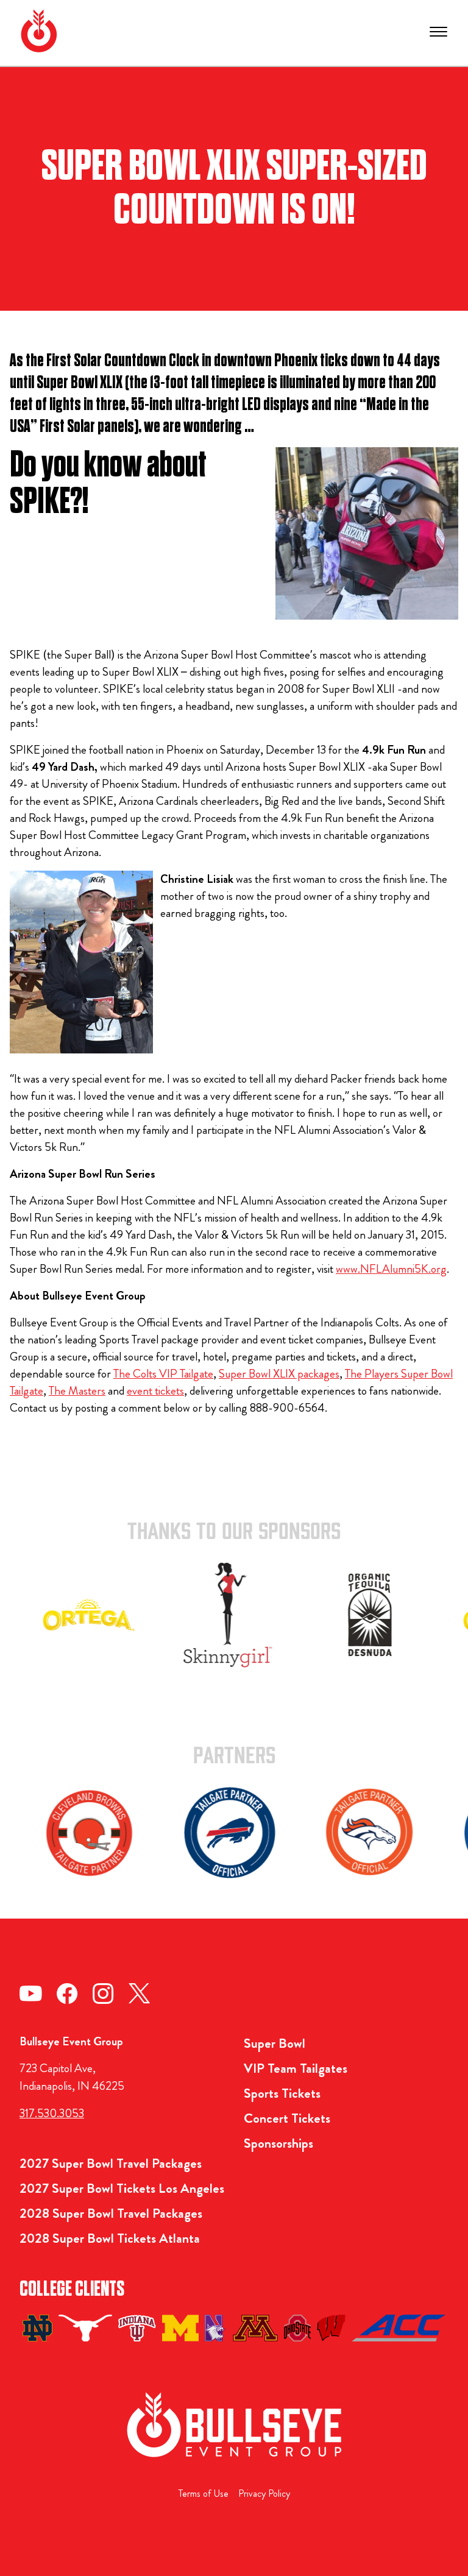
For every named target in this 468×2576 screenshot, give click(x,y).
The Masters (77, 1391)
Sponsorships (278, 2143)
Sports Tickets (282, 2093)
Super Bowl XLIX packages (279, 1374)
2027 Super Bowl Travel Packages (111, 2163)
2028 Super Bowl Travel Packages (111, 2213)
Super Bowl (275, 2043)
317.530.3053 (52, 2113)
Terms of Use (204, 2493)
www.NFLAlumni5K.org (391, 1269)
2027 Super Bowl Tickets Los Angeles (122, 2188)
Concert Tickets (287, 2118)
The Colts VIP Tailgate (163, 1374)
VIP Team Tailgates (296, 2068)
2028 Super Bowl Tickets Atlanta (110, 2238)
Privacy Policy (264, 2493)
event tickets (155, 1391)
